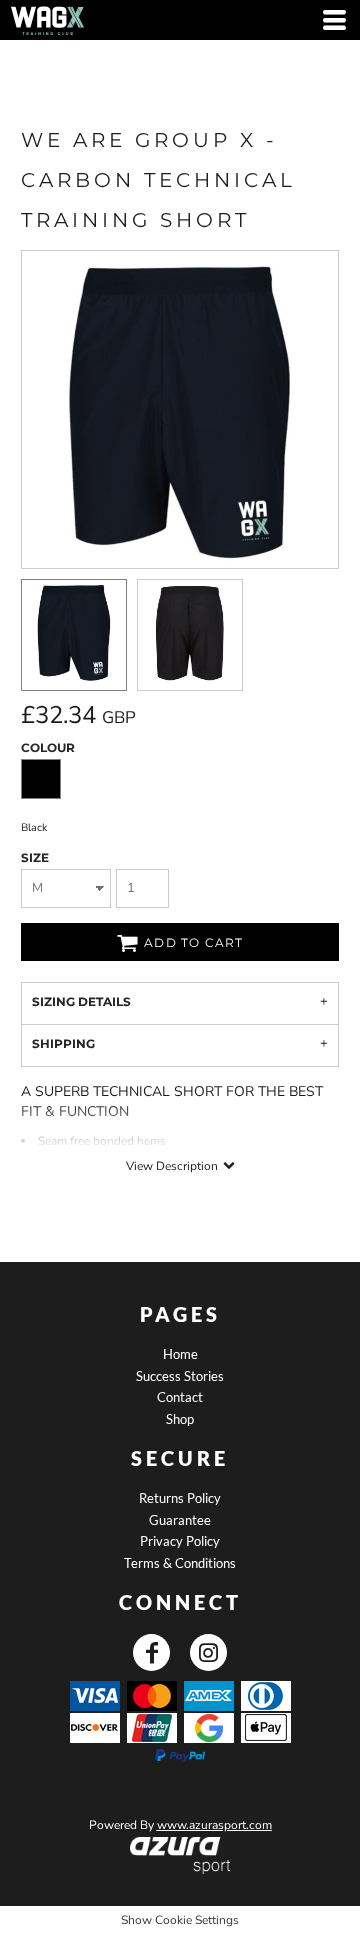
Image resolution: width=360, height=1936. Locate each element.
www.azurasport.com (214, 1825)
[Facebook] (151, 1652)
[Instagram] (208, 1652)
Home (180, 1354)
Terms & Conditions (180, 1563)
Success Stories (180, 1376)
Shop (180, 1419)
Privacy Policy (180, 1541)
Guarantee (180, 1520)
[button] (180, 1855)
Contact (180, 1397)
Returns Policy (180, 1498)
